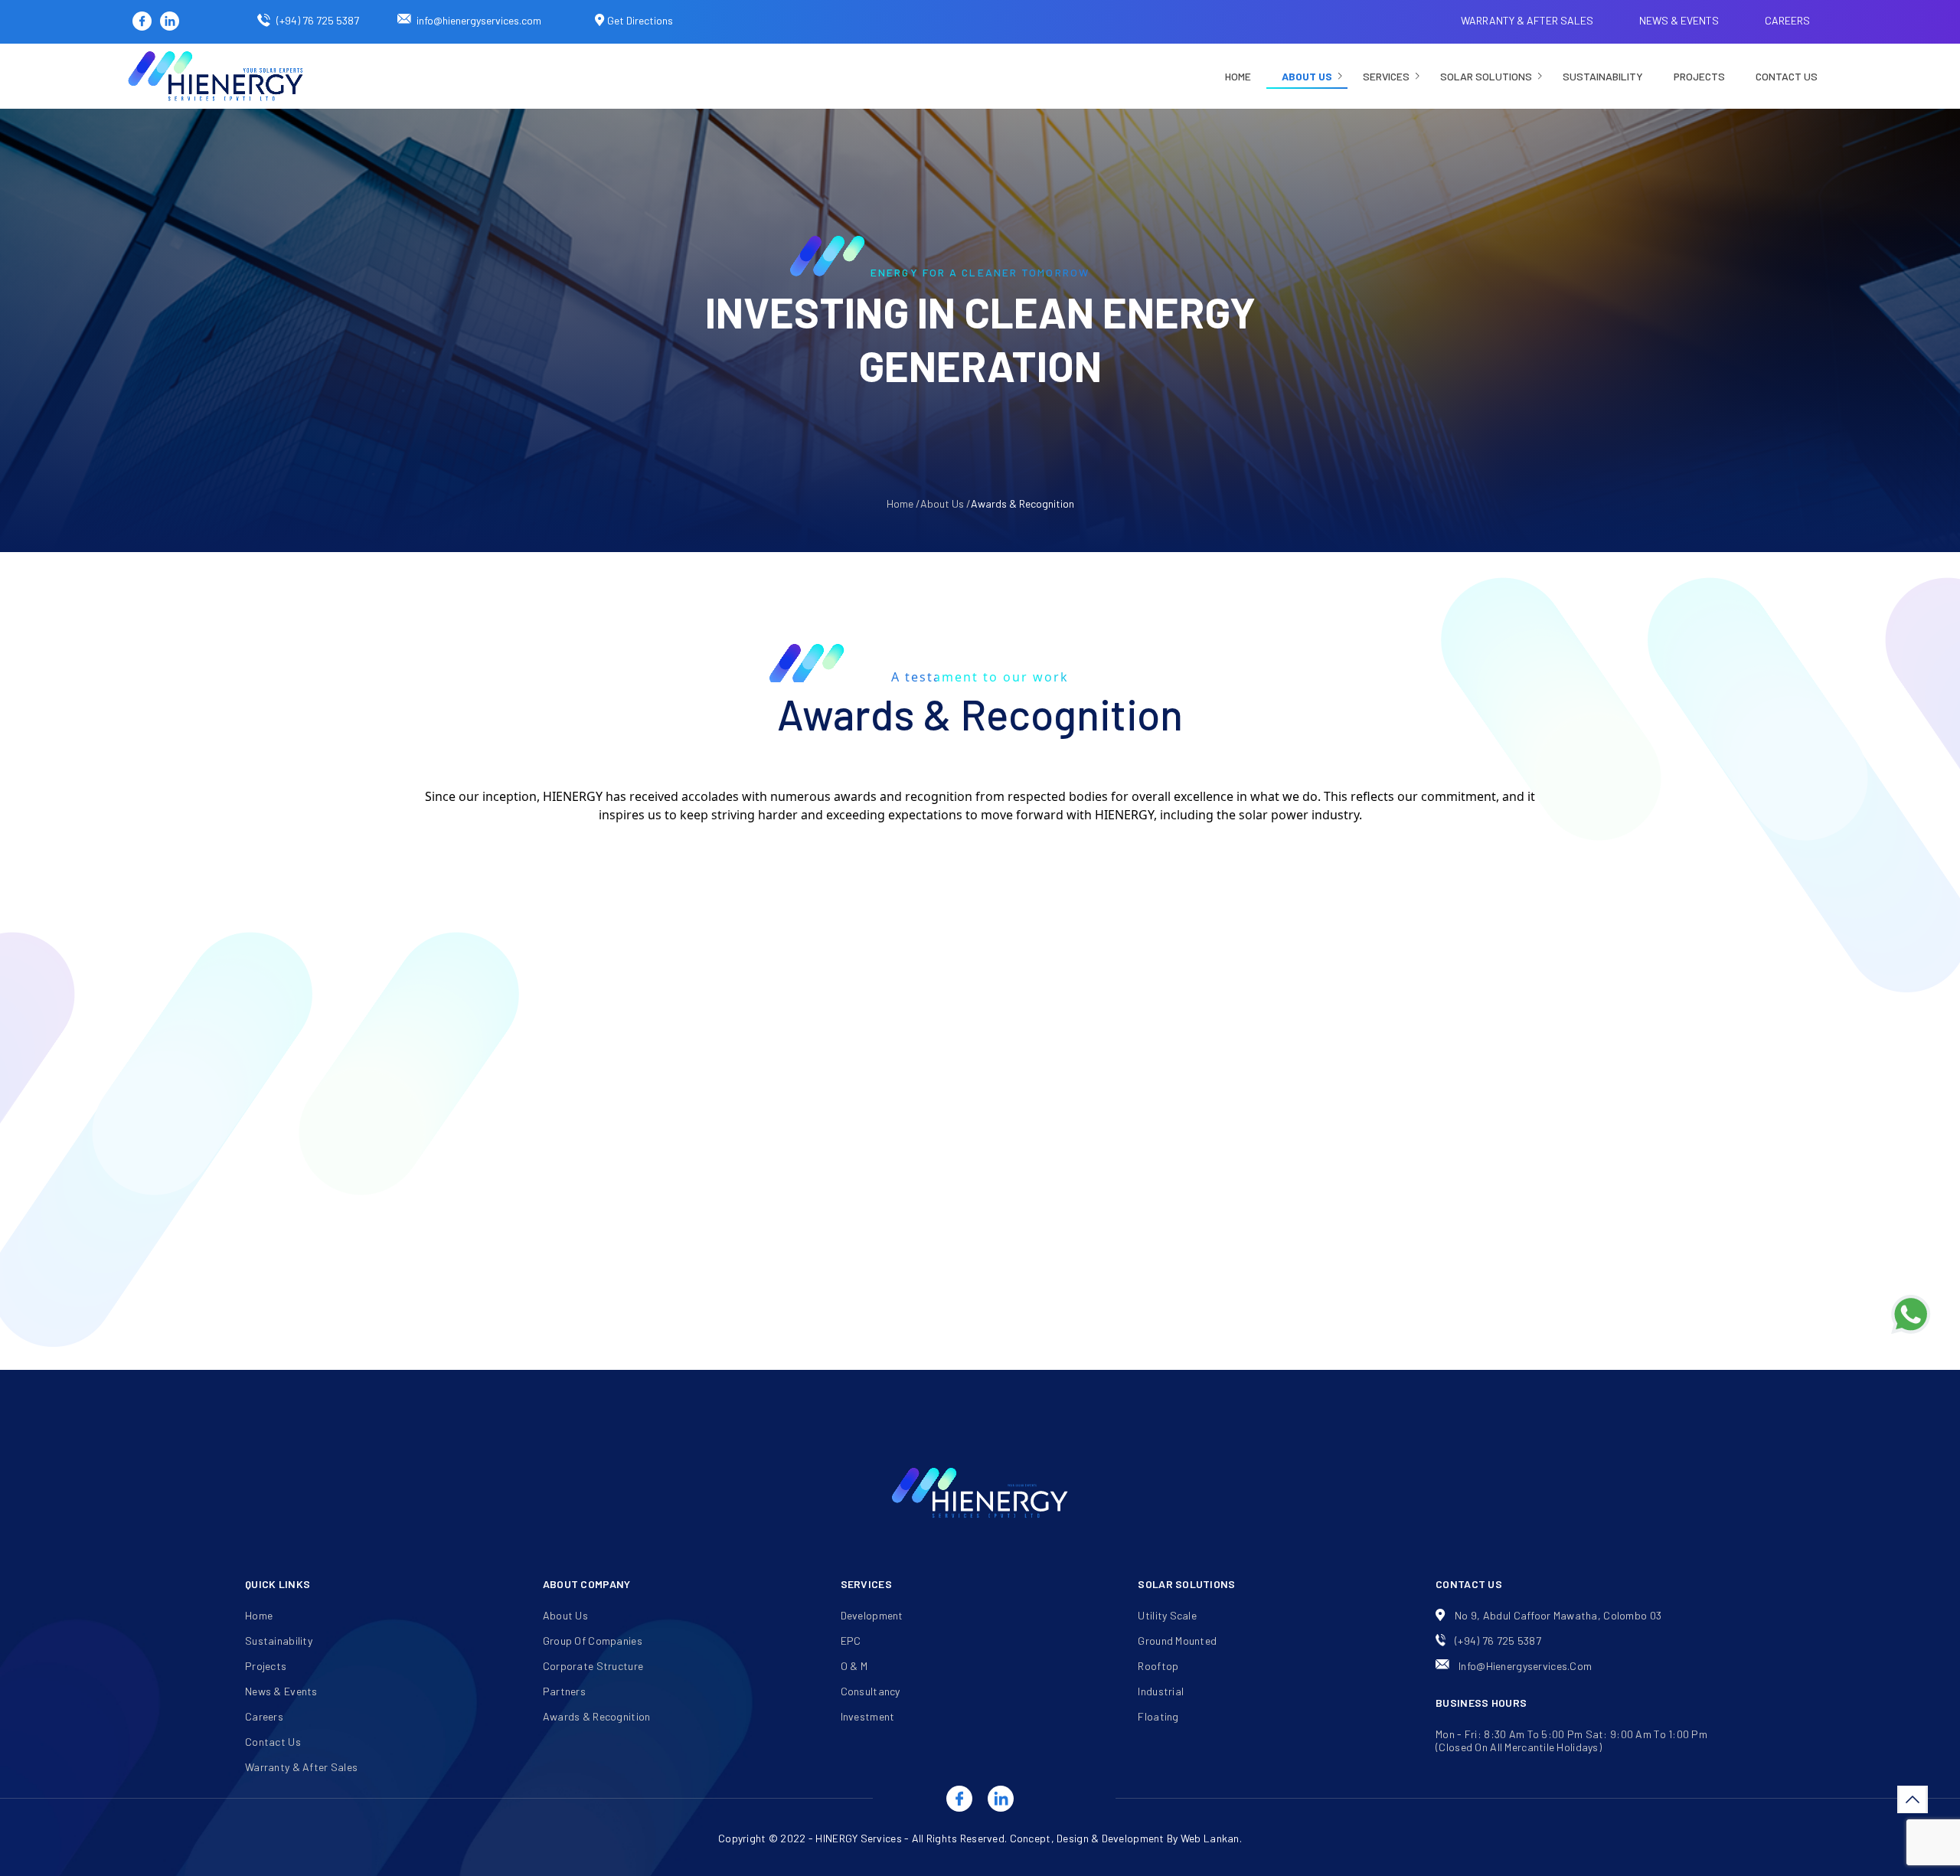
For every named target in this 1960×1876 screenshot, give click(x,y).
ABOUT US (1307, 76)
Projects (1699, 76)
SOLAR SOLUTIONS (1486, 76)
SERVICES (1386, 76)
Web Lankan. (1211, 1838)
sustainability (1603, 76)
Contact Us (1787, 76)
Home (1238, 76)
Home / (903, 503)
